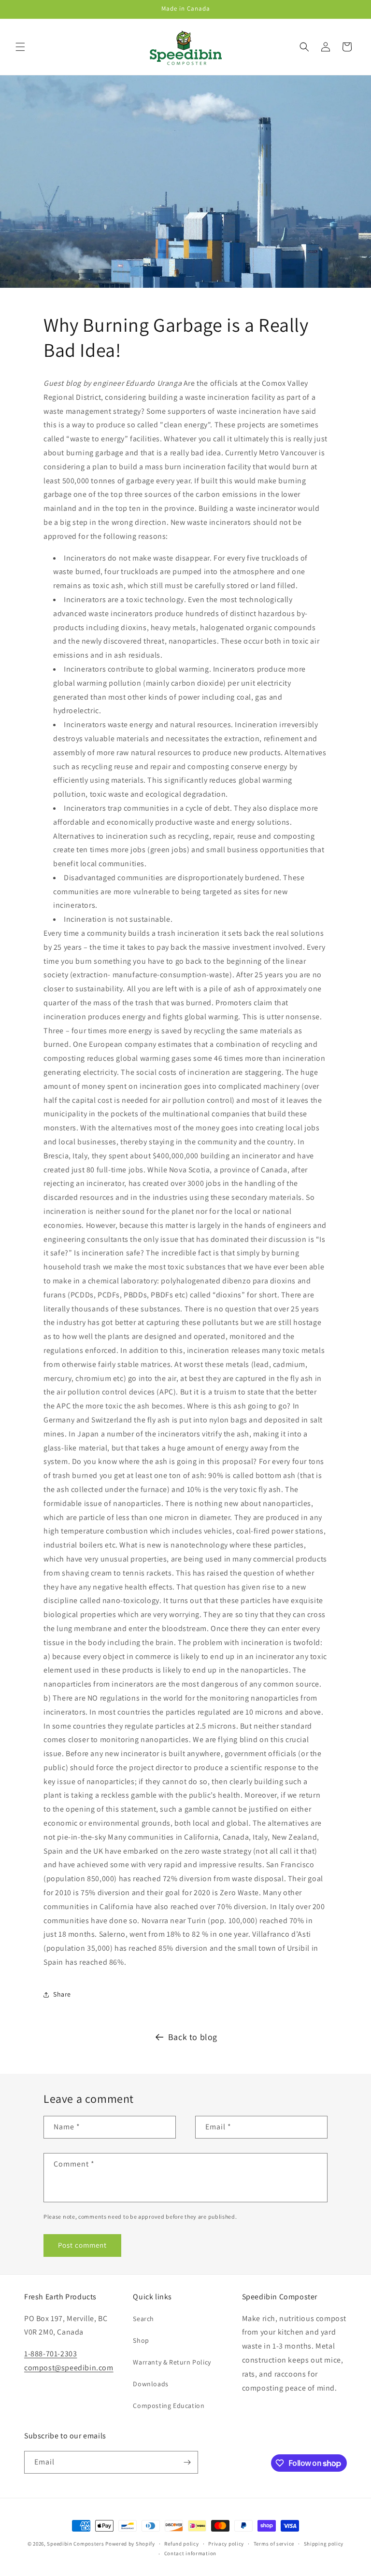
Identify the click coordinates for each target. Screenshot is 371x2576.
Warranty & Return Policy (172, 2362)
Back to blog (193, 2037)
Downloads (150, 2384)
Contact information (190, 2553)
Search (143, 2319)
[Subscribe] (187, 2462)
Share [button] (62, 1994)
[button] (20, 47)
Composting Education (169, 2406)
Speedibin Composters (75, 2544)
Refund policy (181, 2544)
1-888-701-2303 (50, 2354)
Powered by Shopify (130, 2544)
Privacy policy (226, 2544)
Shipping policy (324, 2544)
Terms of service (274, 2544)
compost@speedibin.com (69, 2368)
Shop (141, 2340)
